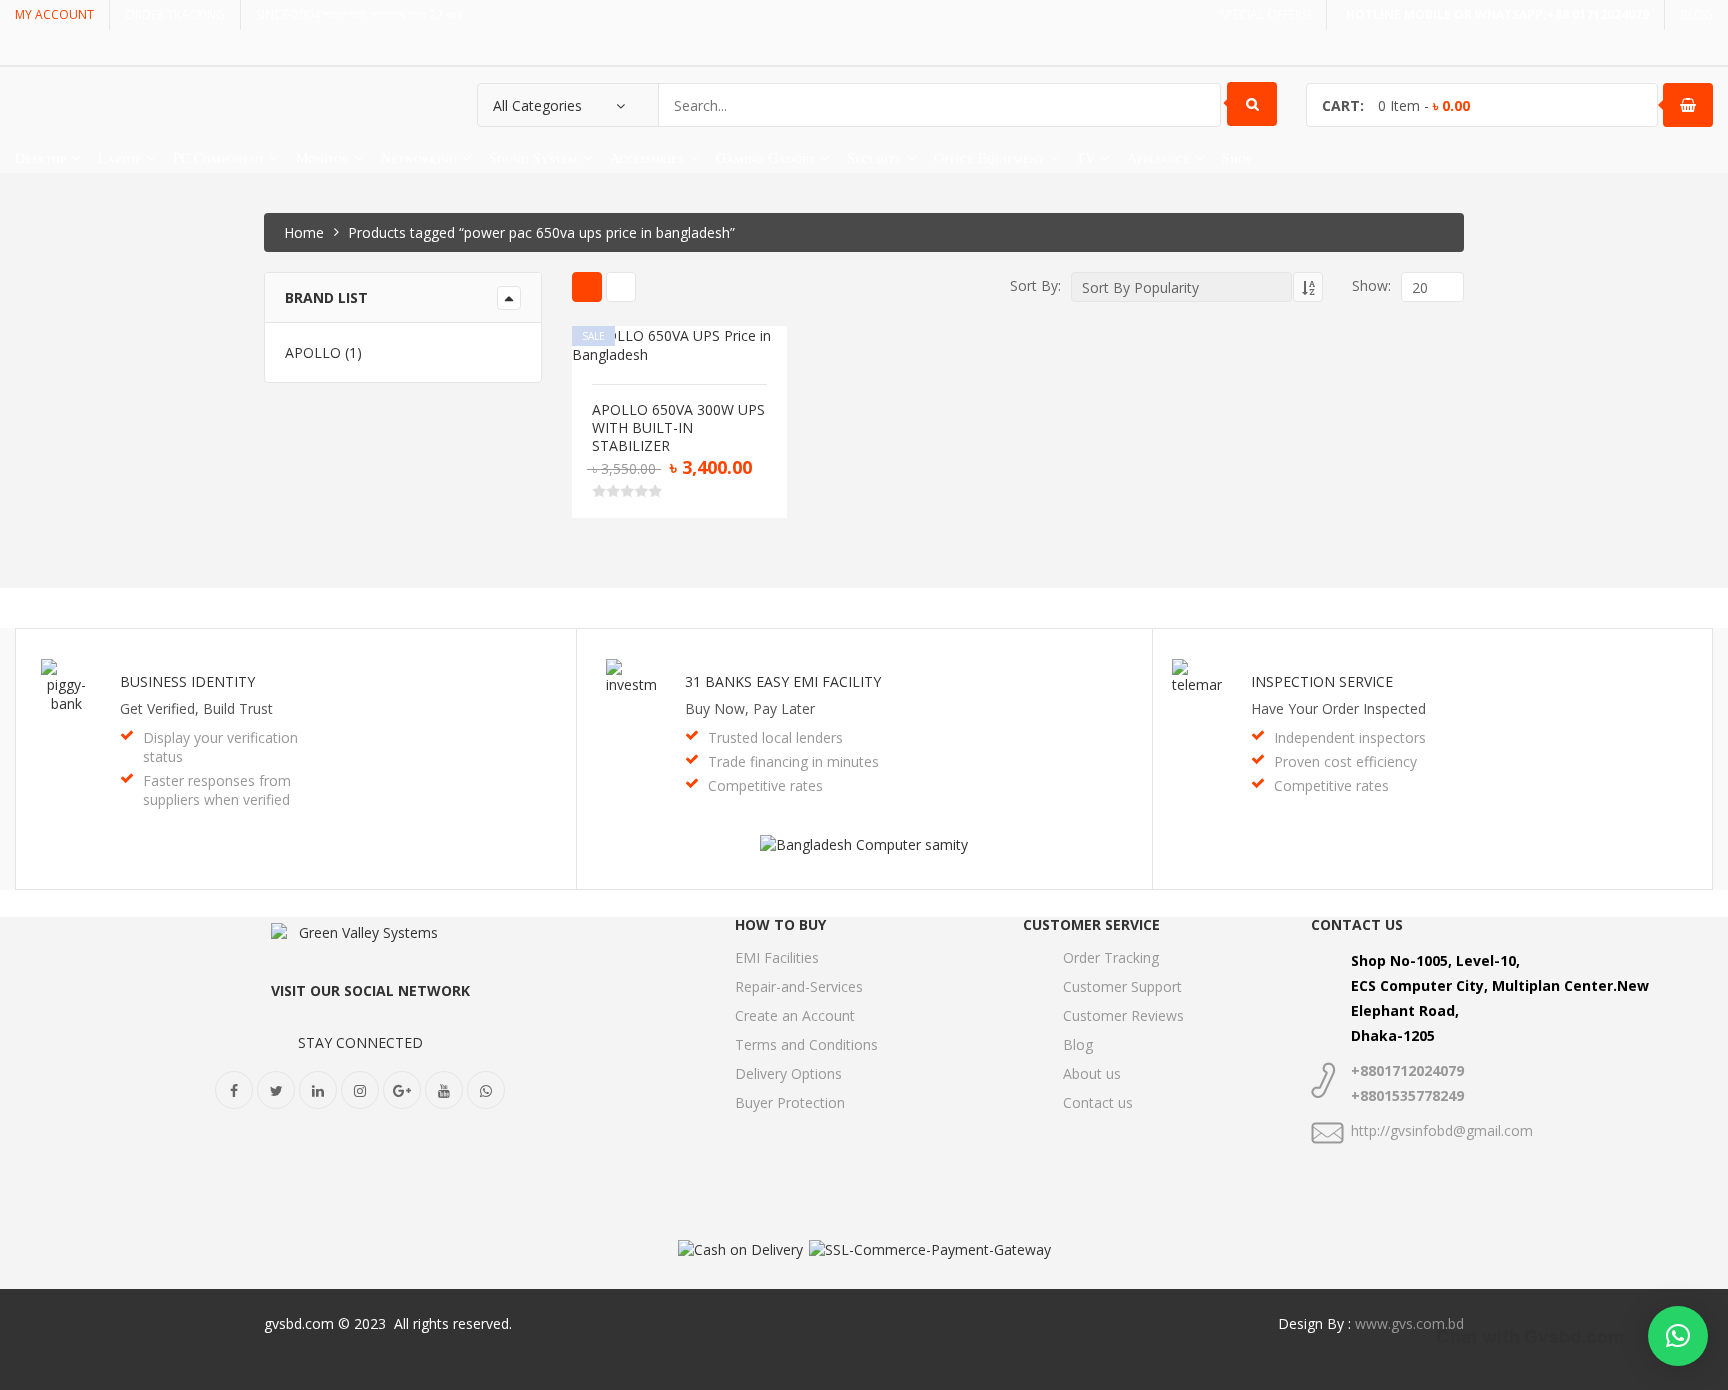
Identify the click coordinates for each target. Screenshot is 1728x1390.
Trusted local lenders (775, 737)
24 (1370, 441)
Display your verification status (220, 747)
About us (1092, 1073)
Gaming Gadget (765, 157)
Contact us (1098, 1102)
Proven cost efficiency (1345, 761)
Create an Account (795, 1015)
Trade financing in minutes (793, 761)
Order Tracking (1111, 957)
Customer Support (1122, 986)
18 (1370, 418)
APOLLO (313, 352)
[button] (1678, 1336)
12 (1370, 395)
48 (1370, 464)
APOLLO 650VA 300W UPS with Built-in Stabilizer (678, 428)
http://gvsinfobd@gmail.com (1442, 1130)
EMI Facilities (777, 957)
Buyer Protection (790, 1102)
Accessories (647, 157)
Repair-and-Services (799, 986)
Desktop (40, 157)
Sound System (533, 157)
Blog (1078, 1044)
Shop (1237, 157)
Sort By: (1035, 285)
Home (304, 232)
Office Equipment (989, 157)
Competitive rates (765, 785)
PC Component (218, 157)
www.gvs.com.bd (1409, 1323)
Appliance (1158, 157)
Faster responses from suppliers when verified (217, 790)
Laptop (119, 157)
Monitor (322, 157)
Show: (1371, 285)
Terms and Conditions (806, 1044)
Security (874, 157)
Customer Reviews (1123, 1015)
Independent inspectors (1350, 737)
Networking (419, 157)
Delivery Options (788, 1073)
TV (1085, 157)
